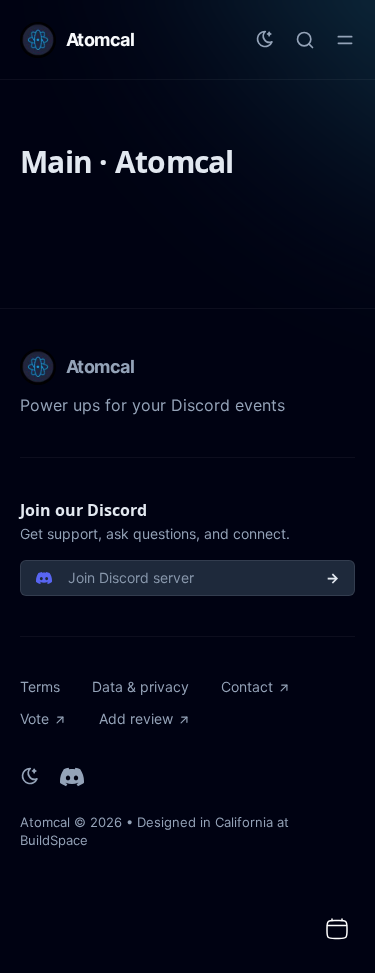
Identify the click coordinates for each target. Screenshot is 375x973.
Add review (136, 718)
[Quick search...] (305, 40)
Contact (247, 686)
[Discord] (72, 777)
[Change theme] (265, 40)
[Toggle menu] (345, 40)
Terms (40, 686)
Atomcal (45, 822)
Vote (34, 718)
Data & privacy (140, 686)
